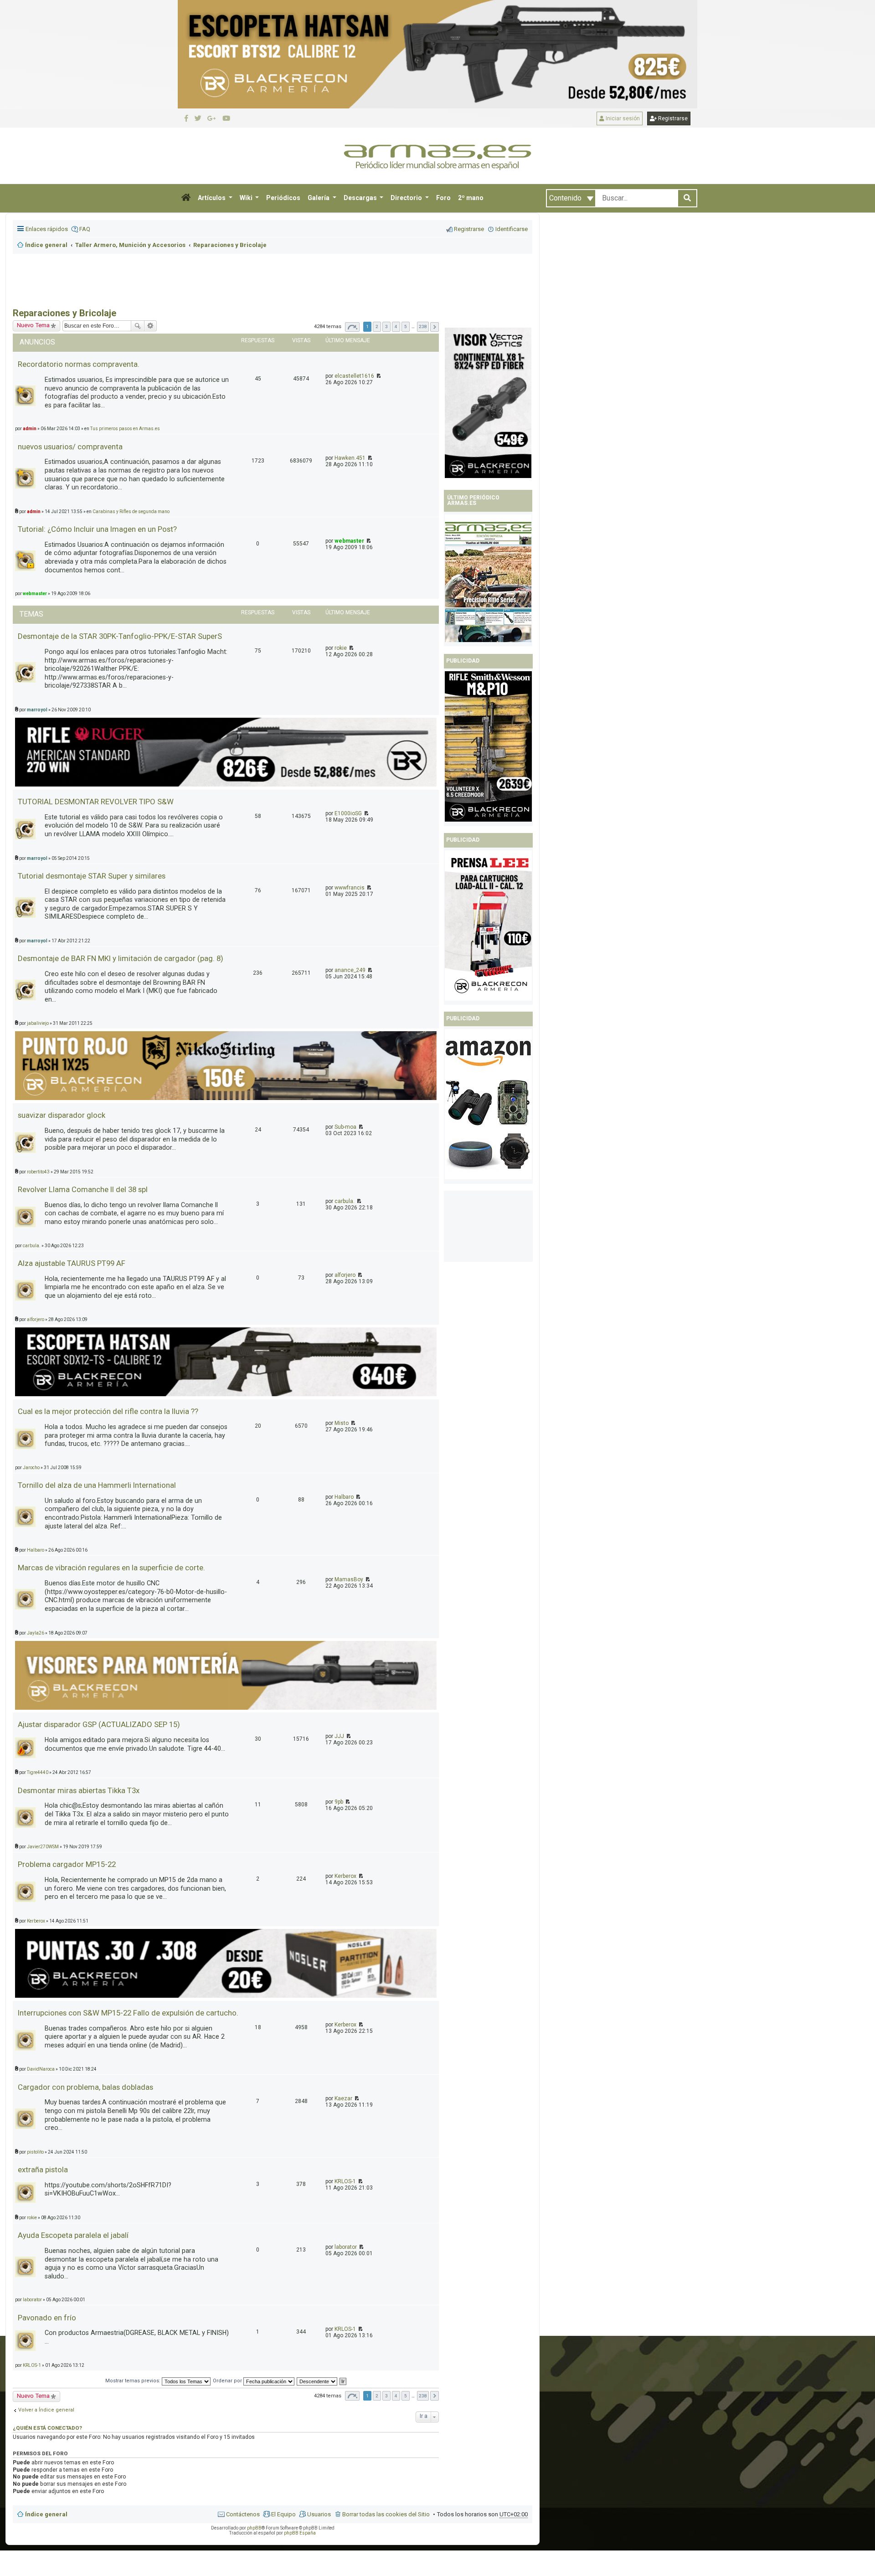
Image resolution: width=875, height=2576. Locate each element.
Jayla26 (36, 1633)
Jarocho (31, 1468)
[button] (186, 198)
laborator (346, 2247)
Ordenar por (228, 2381)
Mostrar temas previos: (134, 2381)
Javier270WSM (43, 1847)
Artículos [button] (212, 198)
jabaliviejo (38, 1023)
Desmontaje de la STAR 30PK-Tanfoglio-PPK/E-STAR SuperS (120, 636)
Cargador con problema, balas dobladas (85, 2087)
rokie (341, 648)
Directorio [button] (407, 198)
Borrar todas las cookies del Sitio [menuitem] (386, 2514)
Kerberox (345, 1876)
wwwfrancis (350, 888)
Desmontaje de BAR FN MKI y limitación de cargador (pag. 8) (121, 958)
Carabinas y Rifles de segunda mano (131, 512)
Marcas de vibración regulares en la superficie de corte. (111, 1568)
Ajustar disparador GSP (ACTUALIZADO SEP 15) (99, 1724)
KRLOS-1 (345, 2181)
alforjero (345, 1275)
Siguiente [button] (435, 327)
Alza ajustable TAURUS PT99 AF (72, 1263)
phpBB (254, 2528)
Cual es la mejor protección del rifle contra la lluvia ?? (108, 1411)
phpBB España (300, 2533)
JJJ (339, 1736)
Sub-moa (345, 1127)
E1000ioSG (348, 813)
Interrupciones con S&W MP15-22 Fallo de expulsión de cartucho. (128, 2013)
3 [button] (386, 326)
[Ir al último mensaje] (378, 376)
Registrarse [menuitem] (469, 229)
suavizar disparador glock (62, 1115)
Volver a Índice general (46, 2410)
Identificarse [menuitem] (512, 229)
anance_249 (350, 970)
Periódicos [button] (283, 198)
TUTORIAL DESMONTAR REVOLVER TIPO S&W (96, 802)
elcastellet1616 (354, 376)
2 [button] (377, 326)
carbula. (345, 1201)
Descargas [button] (361, 198)
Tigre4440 (38, 1772)
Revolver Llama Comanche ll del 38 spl (83, 1189)
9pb (339, 1802)
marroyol (37, 710)
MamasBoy (349, 1579)
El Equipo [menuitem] (283, 2514)
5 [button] (406, 326)
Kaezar (343, 2098)
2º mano (471, 198)
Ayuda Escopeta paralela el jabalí (73, 2235)
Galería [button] (319, 198)
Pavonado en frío (47, 2318)
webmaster (349, 541)
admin (34, 512)
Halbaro (344, 1497)
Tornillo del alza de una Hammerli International (97, 1485)
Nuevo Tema (33, 2396)
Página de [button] (352, 327)
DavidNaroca (41, 2069)
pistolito (35, 2152)
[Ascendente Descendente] (317, 2381)
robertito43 (38, 1172)
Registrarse (672, 118)
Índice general (46, 2514)
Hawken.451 (350, 458)
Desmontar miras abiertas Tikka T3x (79, 1790)
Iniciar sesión (622, 118)
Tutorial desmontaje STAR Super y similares (92, 876)
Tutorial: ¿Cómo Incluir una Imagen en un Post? (97, 529)
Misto (342, 1423)
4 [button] (396, 326)
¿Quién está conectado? (47, 2428)
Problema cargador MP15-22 (67, 1864)
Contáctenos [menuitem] (243, 2514)
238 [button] (423, 326)
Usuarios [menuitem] (319, 2514)
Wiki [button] (247, 198)
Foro (443, 198)
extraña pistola (43, 2170)
